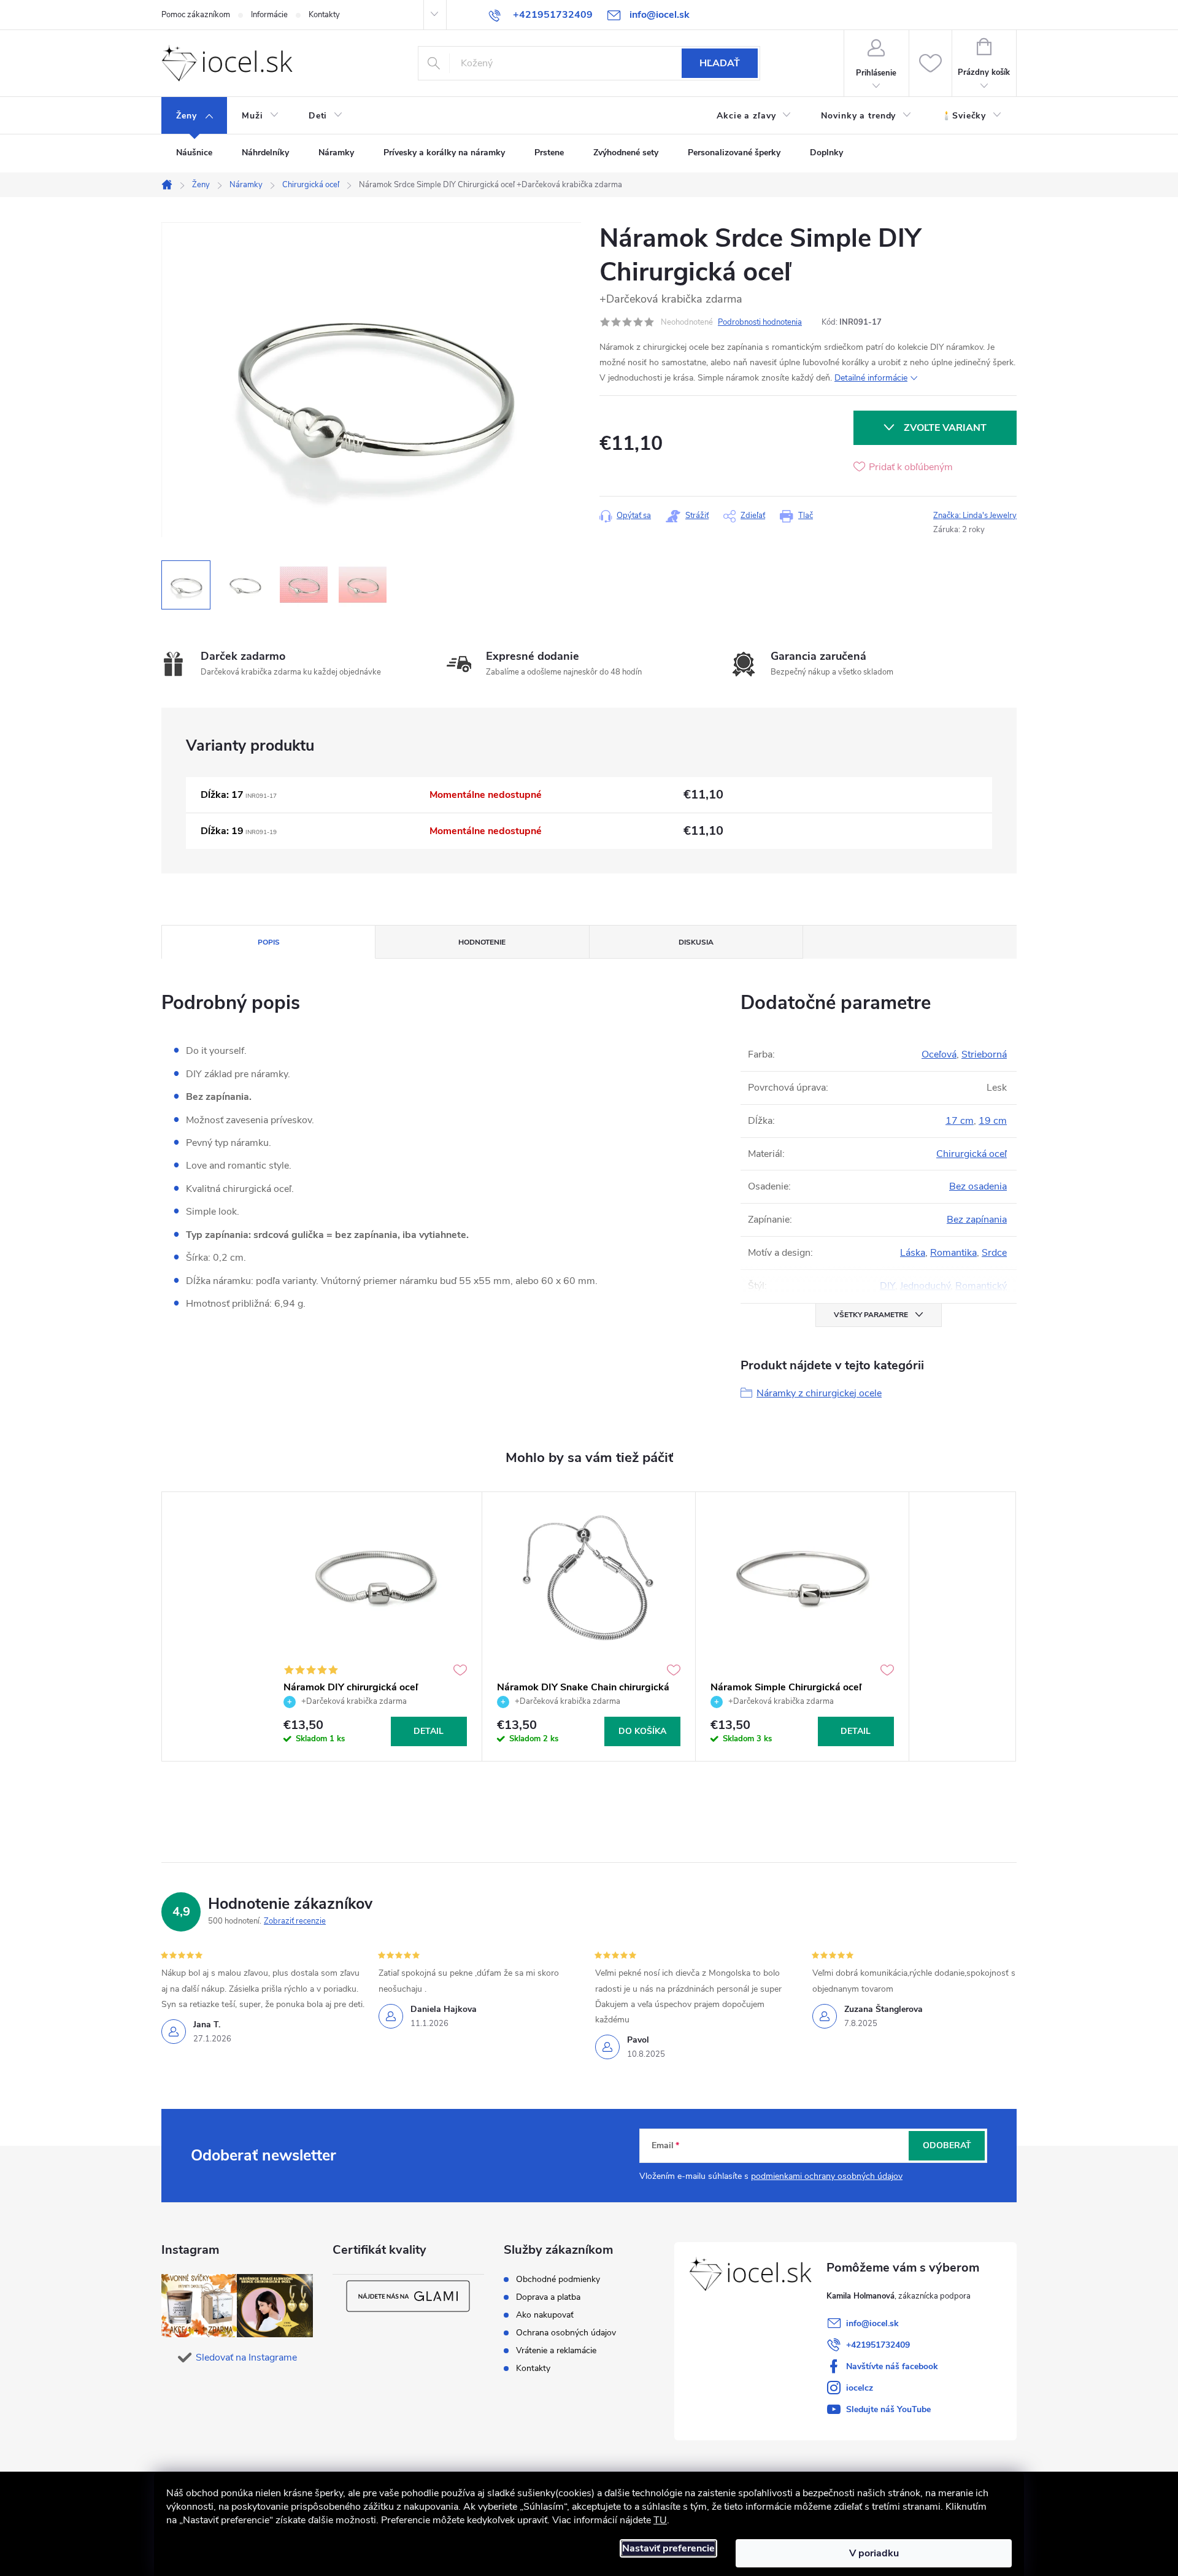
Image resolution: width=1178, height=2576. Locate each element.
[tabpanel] (375, 1627)
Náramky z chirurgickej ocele (819, 1393)
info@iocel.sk (872, 2323)
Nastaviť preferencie (668, 2548)
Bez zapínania (977, 1220)
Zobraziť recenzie (295, 1921)
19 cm (993, 1121)
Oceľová (939, 1054)
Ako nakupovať (545, 2315)
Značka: (975, 516)
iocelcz (860, 2388)
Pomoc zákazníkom (196, 15)
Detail (429, 1731)
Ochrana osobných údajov (566, 2333)
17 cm (960, 1121)
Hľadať (720, 63)
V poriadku (874, 2553)
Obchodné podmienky (558, 2280)
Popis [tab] (269, 942)
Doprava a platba (548, 2297)
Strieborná (984, 1054)
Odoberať (947, 2145)
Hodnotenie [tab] (482, 942)
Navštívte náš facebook (892, 2366)
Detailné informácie (871, 378)
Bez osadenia (978, 1186)
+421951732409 (878, 2345)
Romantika (953, 1253)
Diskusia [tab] (696, 942)
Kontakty (324, 15)
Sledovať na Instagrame (246, 2357)
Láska (913, 1253)
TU (660, 2520)
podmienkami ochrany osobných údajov (827, 2176)
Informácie (269, 15)
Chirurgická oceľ (972, 1154)
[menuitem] (194, 116)
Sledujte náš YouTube (888, 2409)
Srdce (994, 1253)
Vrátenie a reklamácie (556, 2351)
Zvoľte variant (945, 428)
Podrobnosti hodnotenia (760, 322)
